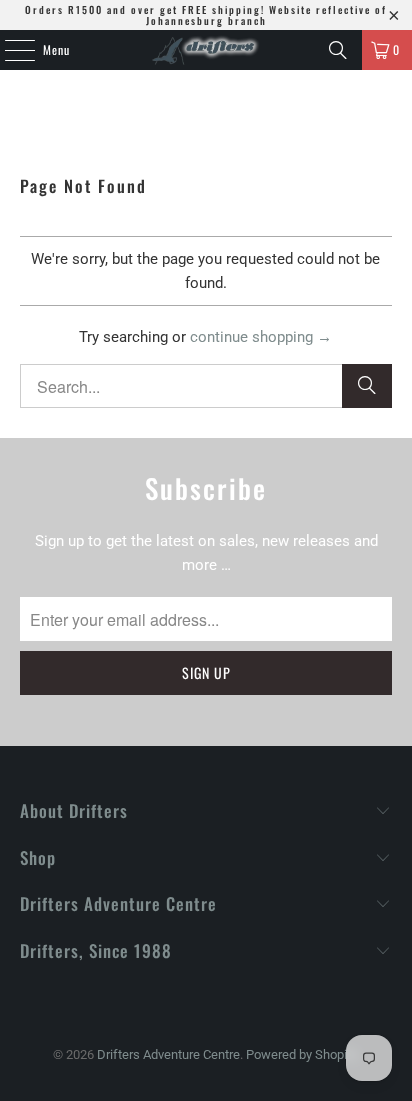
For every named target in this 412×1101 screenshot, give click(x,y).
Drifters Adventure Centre (168, 1054)
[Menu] (9, 50)
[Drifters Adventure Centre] (206, 50)
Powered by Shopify (302, 1054)
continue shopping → (261, 337)
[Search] (338, 50)
